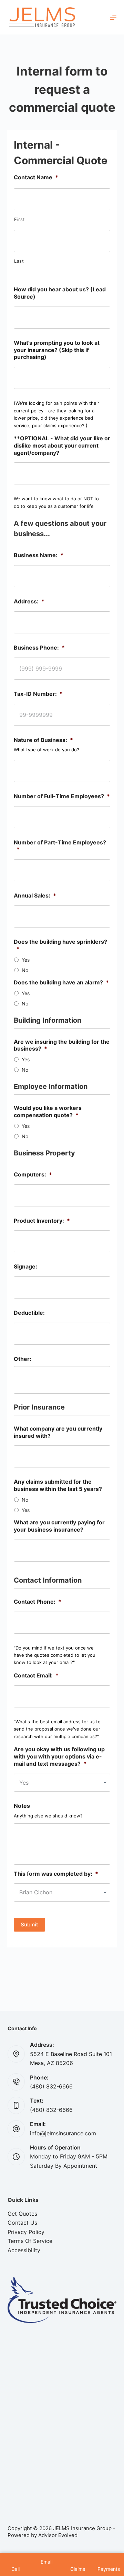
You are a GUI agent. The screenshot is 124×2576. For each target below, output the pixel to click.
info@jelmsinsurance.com (63, 2133)
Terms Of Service (30, 2241)
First (19, 219)
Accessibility (24, 2250)
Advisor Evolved (58, 2535)
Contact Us (22, 2223)
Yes (26, 960)
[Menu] (113, 17)
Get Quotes (22, 2214)
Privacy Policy (26, 2232)
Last (19, 261)
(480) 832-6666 (51, 2086)
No (25, 970)
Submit (29, 1925)
